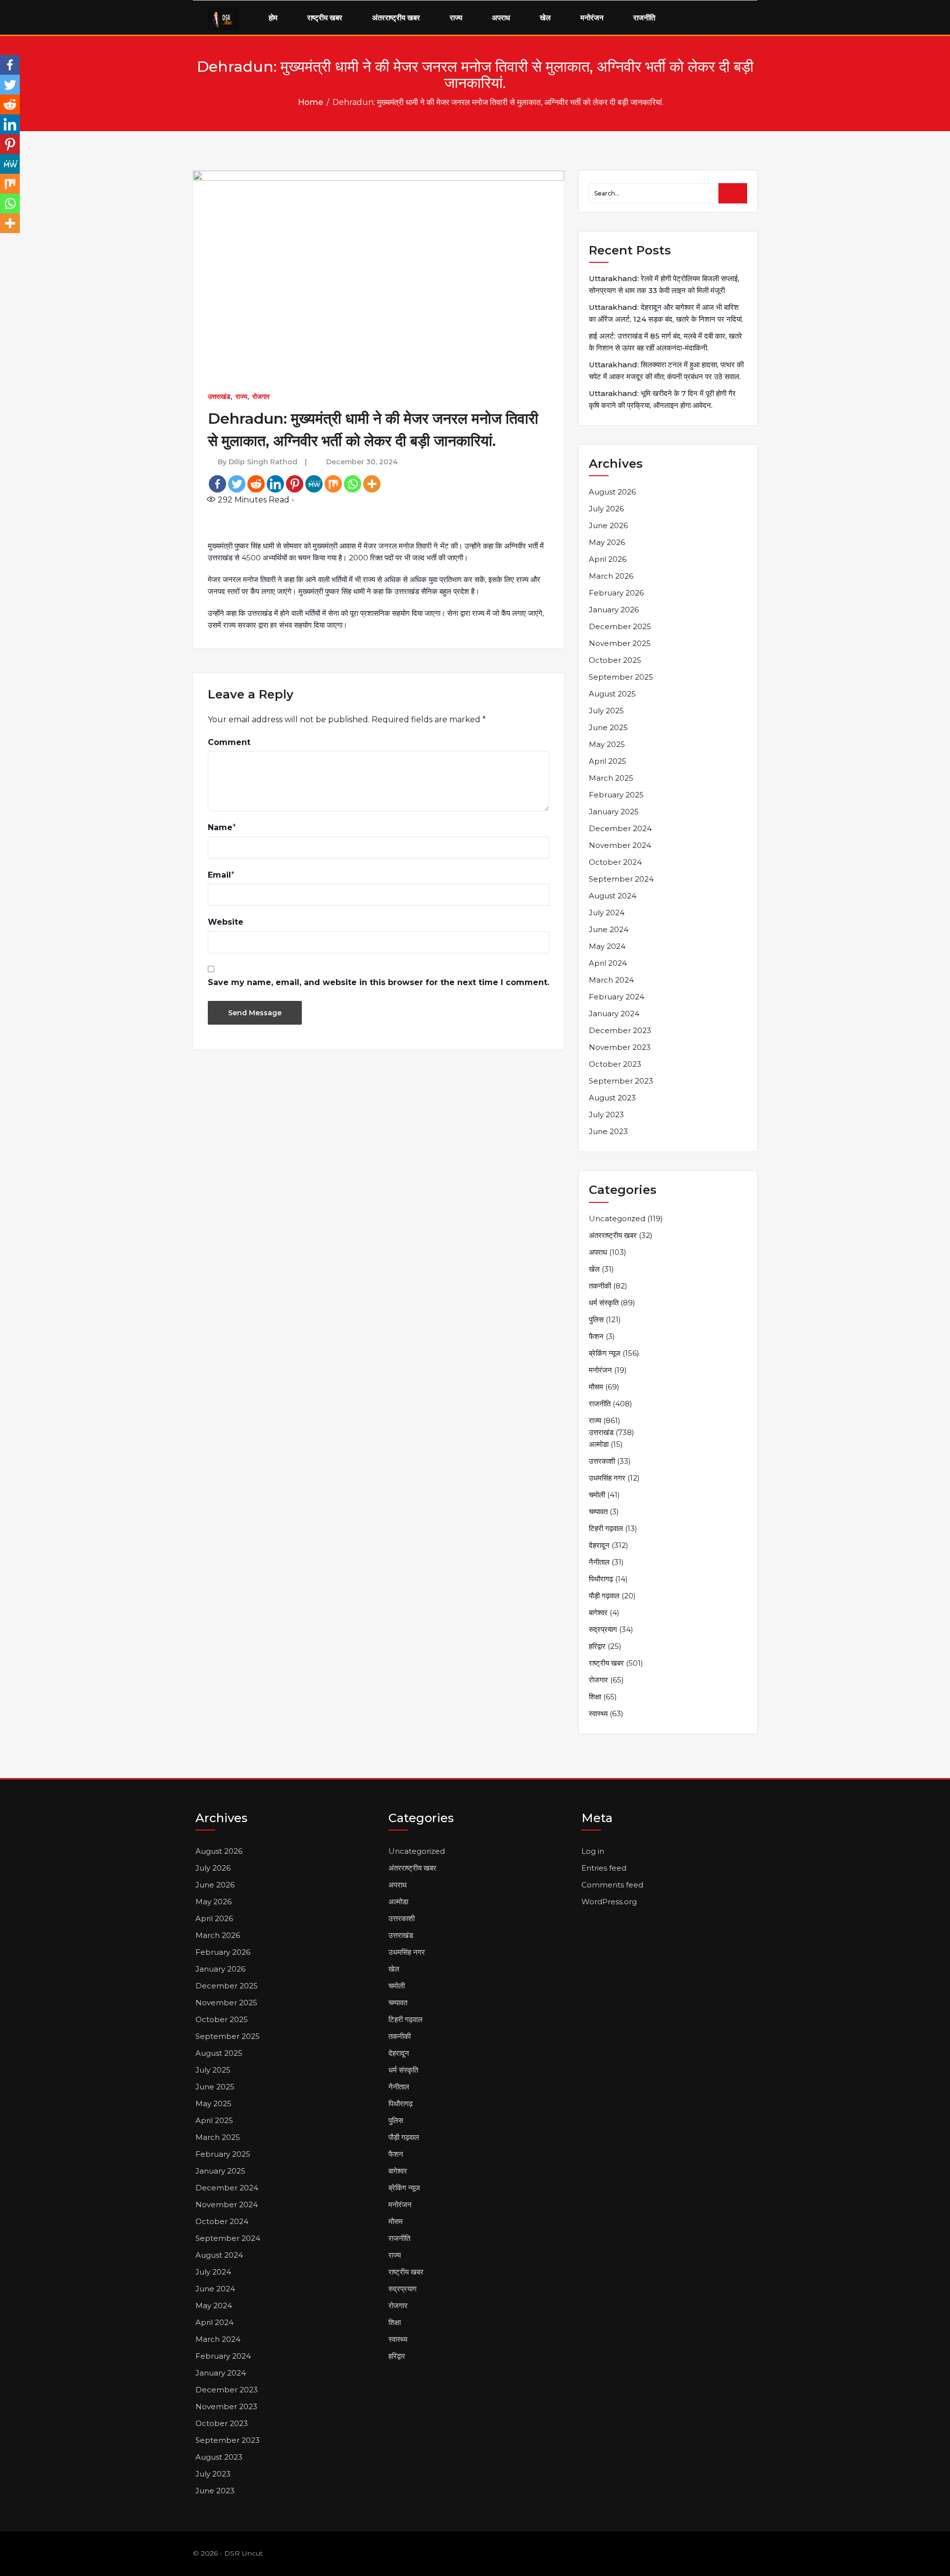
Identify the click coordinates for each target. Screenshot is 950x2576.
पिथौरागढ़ (601, 1579)
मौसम (596, 1387)
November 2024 (620, 845)
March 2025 (611, 778)
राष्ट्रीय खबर (325, 18)
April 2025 (608, 761)
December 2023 (620, 1030)
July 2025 (606, 711)
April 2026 (608, 559)
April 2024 (608, 963)
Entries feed (604, 1868)
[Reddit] (256, 484)
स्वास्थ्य (598, 1713)
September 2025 (621, 677)
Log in (593, 1851)
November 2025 (620, 643)
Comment (229, 742)
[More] (372, 484)
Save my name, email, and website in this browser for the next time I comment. (379, 982)
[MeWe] (314, 484)
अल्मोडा (599, 1444)
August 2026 (612, 492)
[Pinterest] (295, 484)
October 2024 (615, 862)
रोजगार (261, 396)
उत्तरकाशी (602, 1461)
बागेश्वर (598, 1612)
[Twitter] (237, 484)
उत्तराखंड (219, 396)
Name (220, 827)
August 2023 (612, 1098)
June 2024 (609, 929)
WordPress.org (609, 1902)
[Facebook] (217, 484)
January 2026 (614, 610)
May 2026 (607, 542)
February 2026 (616, 593)
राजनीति (644, 18)
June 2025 (608, 727)
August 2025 (612, 694)
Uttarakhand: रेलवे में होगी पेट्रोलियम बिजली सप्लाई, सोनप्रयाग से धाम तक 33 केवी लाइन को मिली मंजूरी (664, 284)
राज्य (456, 18)
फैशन (596, 1336)
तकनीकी (600, 1286)
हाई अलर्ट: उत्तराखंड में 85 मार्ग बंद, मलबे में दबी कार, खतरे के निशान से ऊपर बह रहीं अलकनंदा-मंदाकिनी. (665, 342)
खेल (545, 18)
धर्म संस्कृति (604, 1303)
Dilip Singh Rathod (263, 462)
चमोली (597, 1495)
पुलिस (596, 1319)
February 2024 (617, 997)
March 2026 (611, 576)
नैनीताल (599, 1562)
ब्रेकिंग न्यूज (605, 1353)
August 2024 (613, 896)
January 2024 (614, 1014)
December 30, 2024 (362, 462)
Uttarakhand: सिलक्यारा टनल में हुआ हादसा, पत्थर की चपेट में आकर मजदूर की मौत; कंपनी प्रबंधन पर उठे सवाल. (666, 371)
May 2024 (607, 946)
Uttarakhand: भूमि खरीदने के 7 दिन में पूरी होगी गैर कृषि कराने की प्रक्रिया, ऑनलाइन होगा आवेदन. (662, 399)
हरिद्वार (597, 1646)
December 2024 (620, 828)
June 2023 (608, 1131)
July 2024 (607, 913)
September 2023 (621, 1081)
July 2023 (606, 1115)
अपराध (501, 18)
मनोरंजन (592, 18)
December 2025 (620, 626)
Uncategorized (617, 1218)
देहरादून (599, 1545)
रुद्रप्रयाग (603, 1629)
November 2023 (620, 1047)
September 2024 (621, 879)
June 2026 (608, 525)
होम (273, 18)
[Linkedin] (275, 484)
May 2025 (607, 744)
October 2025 (615, 660)
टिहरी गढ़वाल (606, 1528)
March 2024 (611, 980)
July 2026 (606, 509)
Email (219, 875)
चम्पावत (598, 1511)
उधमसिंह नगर (607, 1478)
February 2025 (616, 795)
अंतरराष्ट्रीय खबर (396, 18)
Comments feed (612, 1885)
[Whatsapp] (353, 484)
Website (226, 922)
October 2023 (615, 1064)
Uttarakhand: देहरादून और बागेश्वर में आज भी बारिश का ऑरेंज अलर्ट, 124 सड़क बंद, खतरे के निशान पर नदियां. (666, 313)
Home (310, 102)
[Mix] (333, 484)
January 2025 (614, 812)
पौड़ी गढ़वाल (604, 1596)
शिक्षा (595, 1697)
